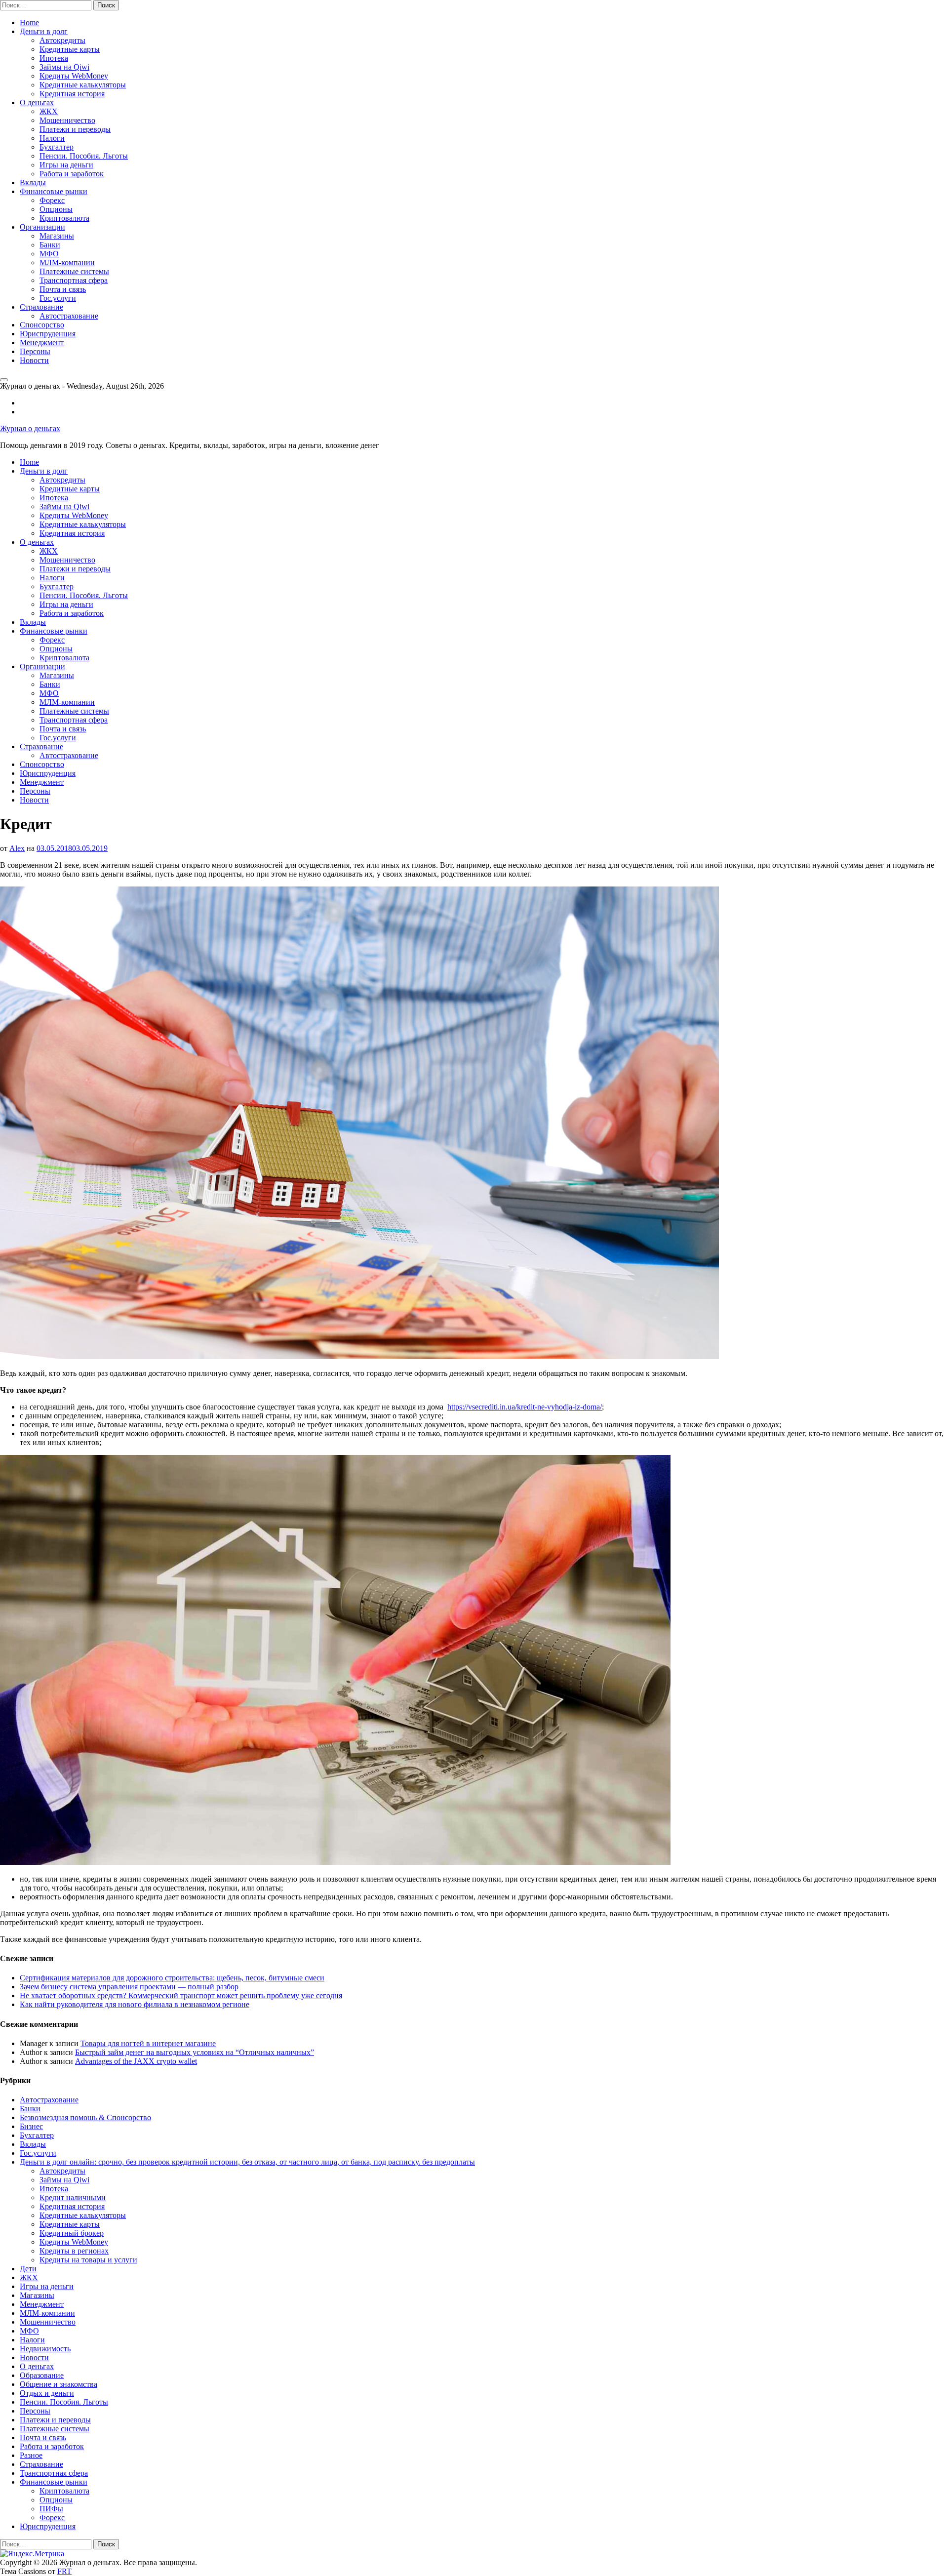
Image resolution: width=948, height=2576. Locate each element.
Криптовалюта (64, 218)
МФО (49, 254)
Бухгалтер (57, 147)
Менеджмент (42, 342)
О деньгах (37, 102)
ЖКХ (49, 111)
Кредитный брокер (72, 2233)
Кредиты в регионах (74, 2251)
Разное (31, 2455)
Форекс (52, 200)
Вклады (33, 182)
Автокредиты (62, 40)
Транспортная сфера (74, 280)
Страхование (41, 307)
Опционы (56, 209)
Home (29, 22)
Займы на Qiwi (64, 67)
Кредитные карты (70, 49)
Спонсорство (42, 325)
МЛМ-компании (67, 262)
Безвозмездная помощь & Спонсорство (85, 2117)
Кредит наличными (73, 2197)
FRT (64, 2571)
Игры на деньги (66, 165)
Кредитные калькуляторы (83, 85)
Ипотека (54, 58)
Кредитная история (72, 94)
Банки (50, 245)
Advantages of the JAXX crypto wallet (136, 2061)
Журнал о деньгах (30, 428)
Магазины (57, 236)
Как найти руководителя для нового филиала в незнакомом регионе (135, 2004)
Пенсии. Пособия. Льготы (84, 156)
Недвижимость (45, 2349)
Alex (17, 848)
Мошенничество (67, 120)
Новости (34, 360)
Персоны (35, 351)
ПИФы (51, 2509)
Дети (28, 2269)
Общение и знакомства (59, 2384)
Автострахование (69, 316)
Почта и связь (63, 289)
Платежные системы (74, 271)
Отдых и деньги (47, 2393)
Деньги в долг (44, 31)
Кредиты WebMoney (74, 76)
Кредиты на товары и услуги (88, 2260)
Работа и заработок (72, 174)
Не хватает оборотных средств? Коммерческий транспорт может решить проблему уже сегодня (181, 1995)
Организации (42, 227)
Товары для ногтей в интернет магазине (148, 2043)
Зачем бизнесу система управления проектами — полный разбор (129, 1987)
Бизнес (31, 2126)
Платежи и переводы (75, 129)
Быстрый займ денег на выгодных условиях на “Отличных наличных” (195, 2052)
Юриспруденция (48, 334)
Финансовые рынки (54, 191)
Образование (42, 2375)
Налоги (52, 138)
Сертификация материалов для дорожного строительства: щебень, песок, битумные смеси (172, 1978)
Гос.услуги (58, 298)
